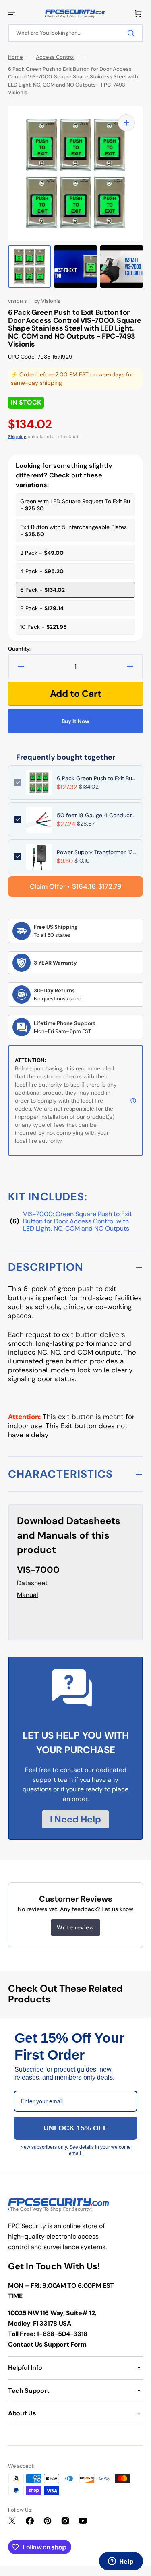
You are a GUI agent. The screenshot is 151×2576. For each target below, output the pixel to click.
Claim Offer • (76, 886)
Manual (28, 1595)
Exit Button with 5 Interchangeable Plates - (73, 531)
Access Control (55, 57)
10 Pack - (43, 627)
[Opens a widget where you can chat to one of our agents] (121, 2562)
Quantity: (19, 649)
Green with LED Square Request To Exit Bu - (75, 505)
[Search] (132, 33)
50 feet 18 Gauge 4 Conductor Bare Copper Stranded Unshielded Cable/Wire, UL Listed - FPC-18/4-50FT (97, 815)
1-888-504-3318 (62, 2334)
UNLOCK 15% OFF (75, 2128)
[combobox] (75, 33)
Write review (75, 1927)
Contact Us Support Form (47, 2344)
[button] (11, 14)
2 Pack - (42, 553)
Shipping (17, 437)
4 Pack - (42, 571)
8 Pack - (42, 608)
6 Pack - (42, 590)
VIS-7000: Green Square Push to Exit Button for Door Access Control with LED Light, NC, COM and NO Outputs (78, 1221)
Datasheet (32, 1583)
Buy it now (75, 721)
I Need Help (75, 1819)
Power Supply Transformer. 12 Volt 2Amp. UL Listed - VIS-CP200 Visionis (97, 852)
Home (16, 57)
